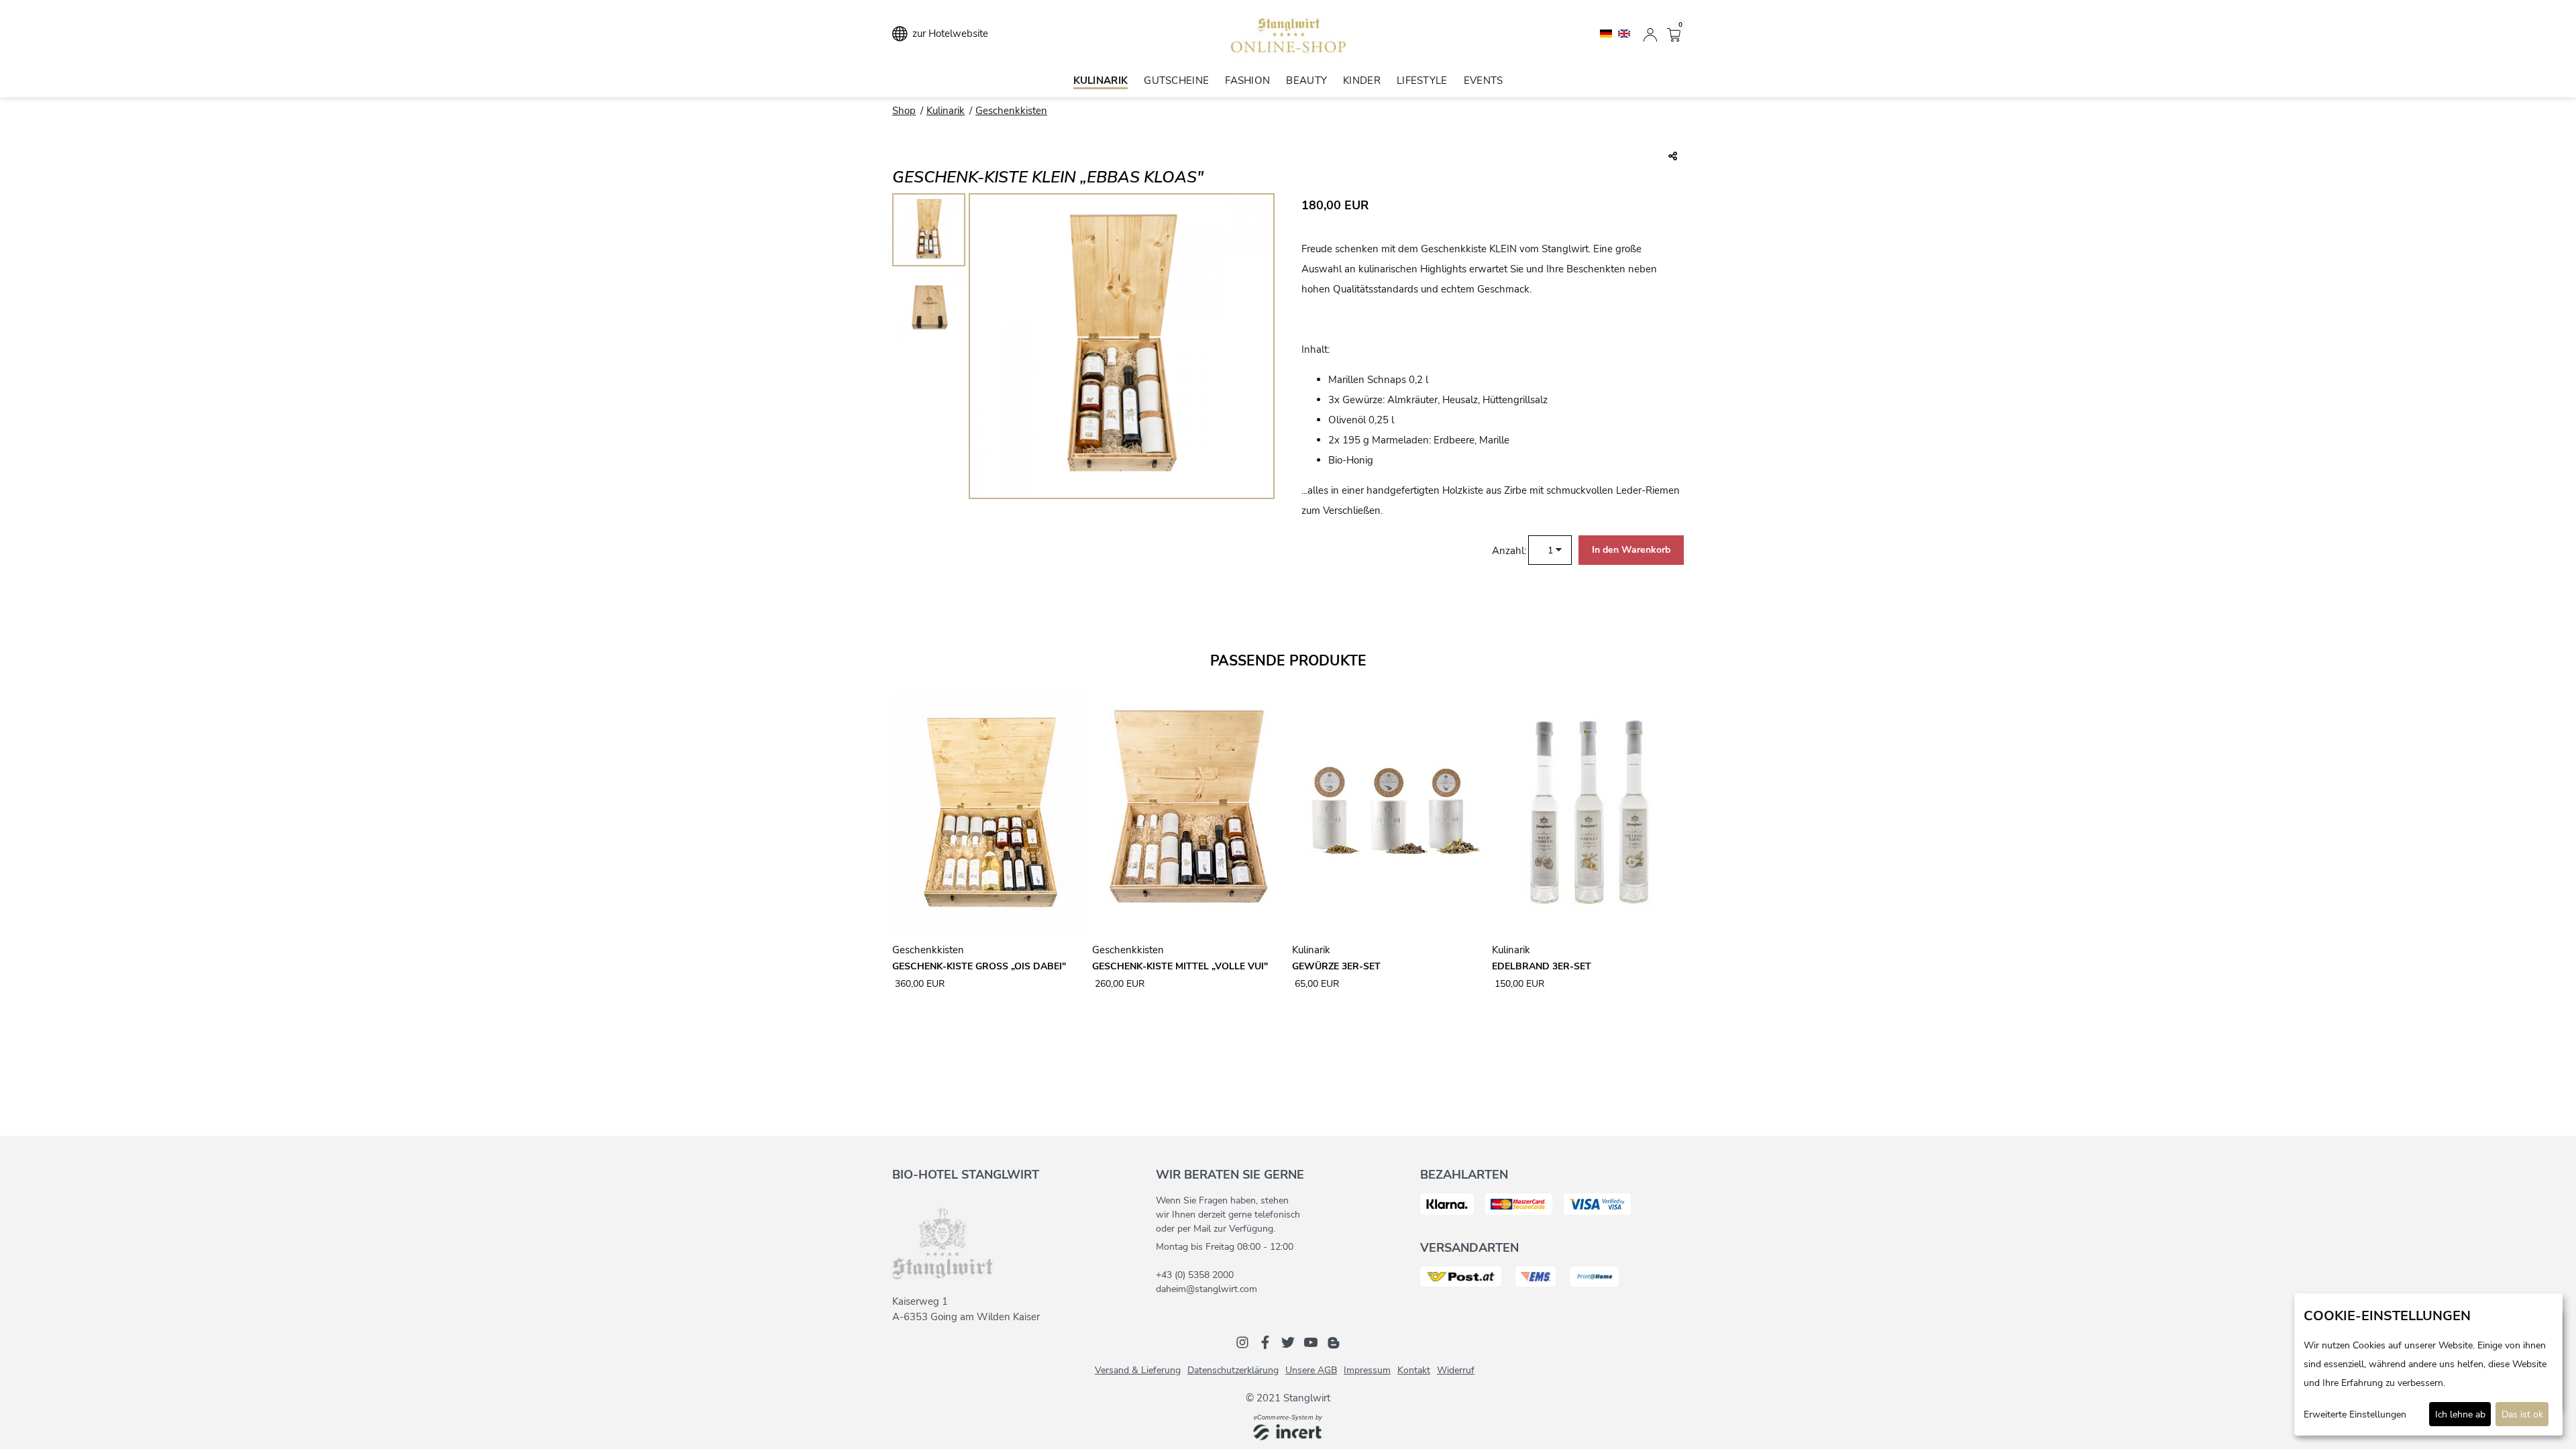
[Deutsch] (1607, 33)
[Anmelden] (1650, 34)
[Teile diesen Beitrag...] (1673, 157)
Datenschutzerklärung (1233, 1370)
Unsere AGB (1311, 1370)
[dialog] (2428, 1364)
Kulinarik (1101, 80)
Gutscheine (1176, 80)
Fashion (1247, 80)
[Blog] (1334, 1342)
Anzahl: (1509, 551)
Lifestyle (1422, 80)
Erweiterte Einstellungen (2355, 1414)
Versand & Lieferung (1138, 1370)
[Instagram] (1242, 1342)
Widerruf (1456, 1370)
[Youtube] (1311, 1342)
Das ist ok (2522, 1414)
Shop (904, 111)
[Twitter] (1288, 1342)
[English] (1624, 33)
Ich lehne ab (2460, 1414)
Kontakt (1414, 1370)
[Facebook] (1265, 1342)
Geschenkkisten (1011, 111)
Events (1484, 80)
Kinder (1362, 80)
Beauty (1306, 80)
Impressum (1367, 1370)
